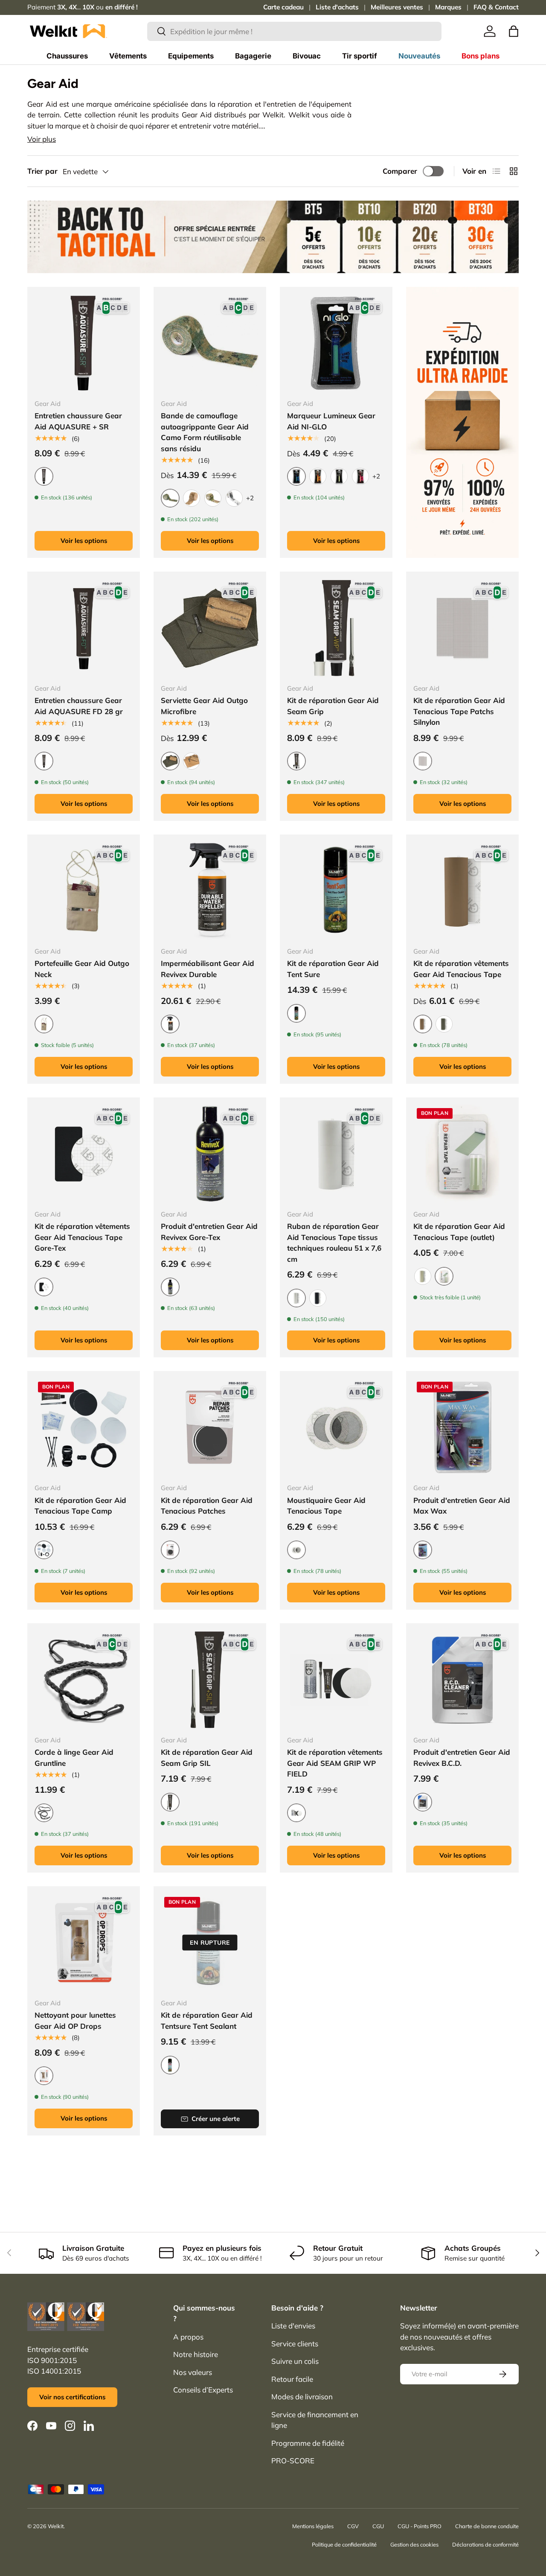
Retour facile (292, 2379)
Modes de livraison (302, 2397)
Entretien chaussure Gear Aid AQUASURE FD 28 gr (79, 706)
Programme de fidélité (308, 2443)
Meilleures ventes (397, 7)
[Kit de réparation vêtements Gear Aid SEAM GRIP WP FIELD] (336, 1680)
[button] (514, 31)
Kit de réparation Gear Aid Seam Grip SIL (207, 1758)
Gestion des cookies (414, 2544)
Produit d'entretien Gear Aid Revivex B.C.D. (462, 1758)
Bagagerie (253, 56)
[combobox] (295, 31)
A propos (188, 2337)
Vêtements (128, 56)
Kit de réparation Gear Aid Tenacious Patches (207, 1506)
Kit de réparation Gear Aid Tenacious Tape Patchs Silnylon (459, 711)
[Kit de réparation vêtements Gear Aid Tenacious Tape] (462, 891)
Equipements (191, 56)
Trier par (42, 171)
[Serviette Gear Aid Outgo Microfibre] (210, 628)
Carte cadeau (283, 7)
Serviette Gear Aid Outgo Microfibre (204, 706)
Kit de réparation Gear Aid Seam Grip (333, 706)
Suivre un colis (295, 2361)
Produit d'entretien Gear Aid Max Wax (462, 1506)
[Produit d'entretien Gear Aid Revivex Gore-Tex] (210, 1154)
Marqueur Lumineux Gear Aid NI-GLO (331, 421)
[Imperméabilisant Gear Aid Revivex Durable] (210, 891)
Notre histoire (196, 2354)
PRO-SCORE (293, 2461)
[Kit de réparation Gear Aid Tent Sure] (336, 891)
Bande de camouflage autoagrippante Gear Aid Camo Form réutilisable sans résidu (205, 432)
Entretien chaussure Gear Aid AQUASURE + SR (78, 421)
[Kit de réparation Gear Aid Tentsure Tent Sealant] (210, 1943)
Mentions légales (313, 2526)
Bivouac (307, 56)
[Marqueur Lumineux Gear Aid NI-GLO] (336, 343)
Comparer (400, 171)
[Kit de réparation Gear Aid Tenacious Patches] (210, 1427)
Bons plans (481, 56)
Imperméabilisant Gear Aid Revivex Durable (208, 969)
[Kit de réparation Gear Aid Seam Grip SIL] (210, 1680)
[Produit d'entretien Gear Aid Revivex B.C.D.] (462, 1680)
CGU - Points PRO (420, 2526)
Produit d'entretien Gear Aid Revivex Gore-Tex (209, 1232)
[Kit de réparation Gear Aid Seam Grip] (336, 628)
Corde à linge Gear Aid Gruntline (74, 1758)
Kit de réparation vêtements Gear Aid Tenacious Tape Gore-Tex (82, 1237)
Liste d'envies (293, 2326)
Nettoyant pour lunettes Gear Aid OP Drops (75, 2020)
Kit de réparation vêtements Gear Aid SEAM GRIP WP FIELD (335, 1763)
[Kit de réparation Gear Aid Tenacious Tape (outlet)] (462, 1154)
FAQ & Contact (496, 7)
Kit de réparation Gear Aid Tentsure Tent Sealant (207, 2020)
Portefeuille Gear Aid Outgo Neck (82, 969)
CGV (353, 2526)
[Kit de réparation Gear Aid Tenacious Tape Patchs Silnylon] (462, 628)
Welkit (56, 2526)
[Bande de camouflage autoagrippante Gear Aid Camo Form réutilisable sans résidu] (210, 343)
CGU (378, 2526)
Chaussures (67, 56)
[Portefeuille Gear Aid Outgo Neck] (84, 891)
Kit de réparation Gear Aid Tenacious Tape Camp (80, 1506)
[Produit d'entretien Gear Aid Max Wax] (462, 1427)
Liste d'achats (337, 7)
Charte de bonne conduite (487, 2526)
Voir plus (42, 139)
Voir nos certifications (72, 2397)
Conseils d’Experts (203, 2390)
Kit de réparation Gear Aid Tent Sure (333, 969)
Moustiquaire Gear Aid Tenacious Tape (326, 1506)
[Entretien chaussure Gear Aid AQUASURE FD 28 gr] (84, 628)
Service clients (295, 2344)
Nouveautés (419, 56)
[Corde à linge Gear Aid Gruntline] (84, 1680)
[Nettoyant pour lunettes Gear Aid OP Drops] (84, 1943)
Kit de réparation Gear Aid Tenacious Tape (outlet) (459, 1232)
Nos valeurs (193, 2372)
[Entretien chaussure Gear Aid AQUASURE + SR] (84, 343)
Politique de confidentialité (344, 2544)
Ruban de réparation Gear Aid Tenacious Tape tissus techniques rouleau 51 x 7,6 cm (334, 1243)
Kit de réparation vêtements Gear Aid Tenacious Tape (461, 969)
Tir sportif (360, 56)
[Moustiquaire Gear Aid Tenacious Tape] (336, 1427)
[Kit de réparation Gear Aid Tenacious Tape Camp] (84, 1427)
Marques (448, 7)
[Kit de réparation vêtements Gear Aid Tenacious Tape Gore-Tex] (84, 1154)
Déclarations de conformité (485, 2544)
